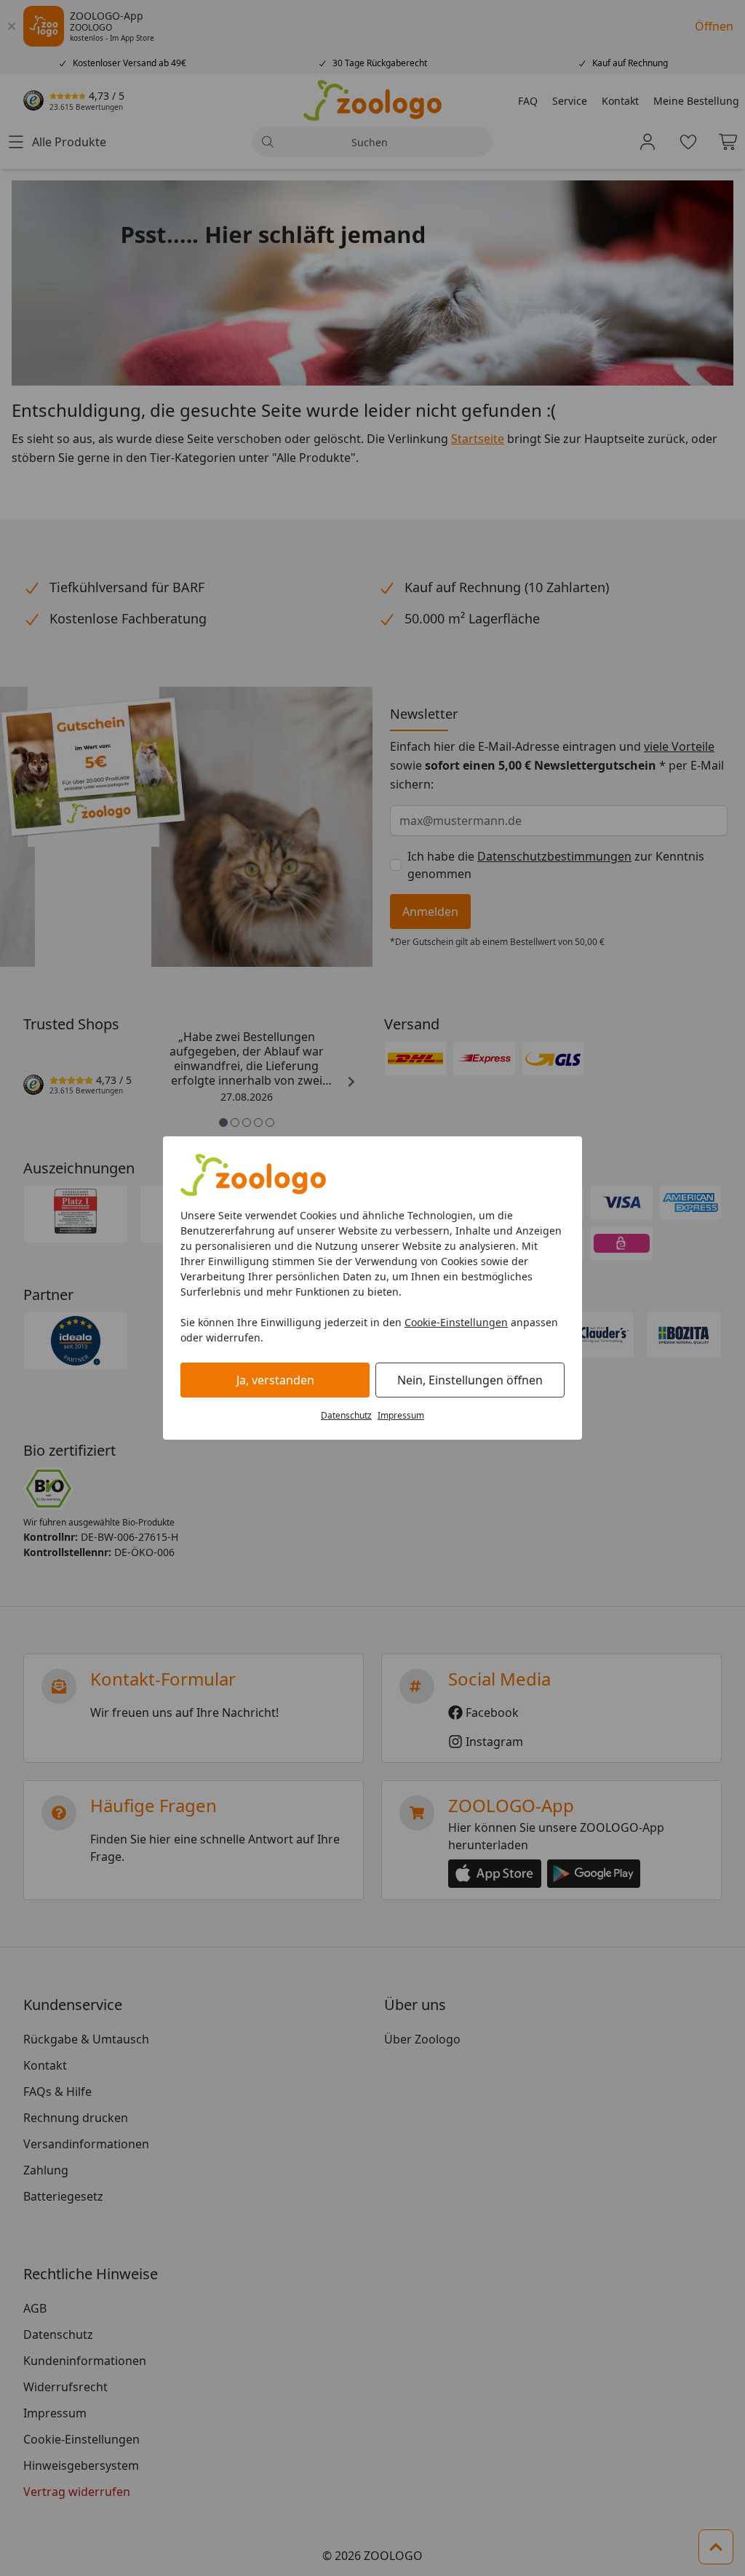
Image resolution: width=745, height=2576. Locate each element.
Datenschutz (346, 1415)
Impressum (401, 1415)
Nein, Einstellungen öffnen (470, 1380)
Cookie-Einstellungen (456, 1322)
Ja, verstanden (275, 1380)
